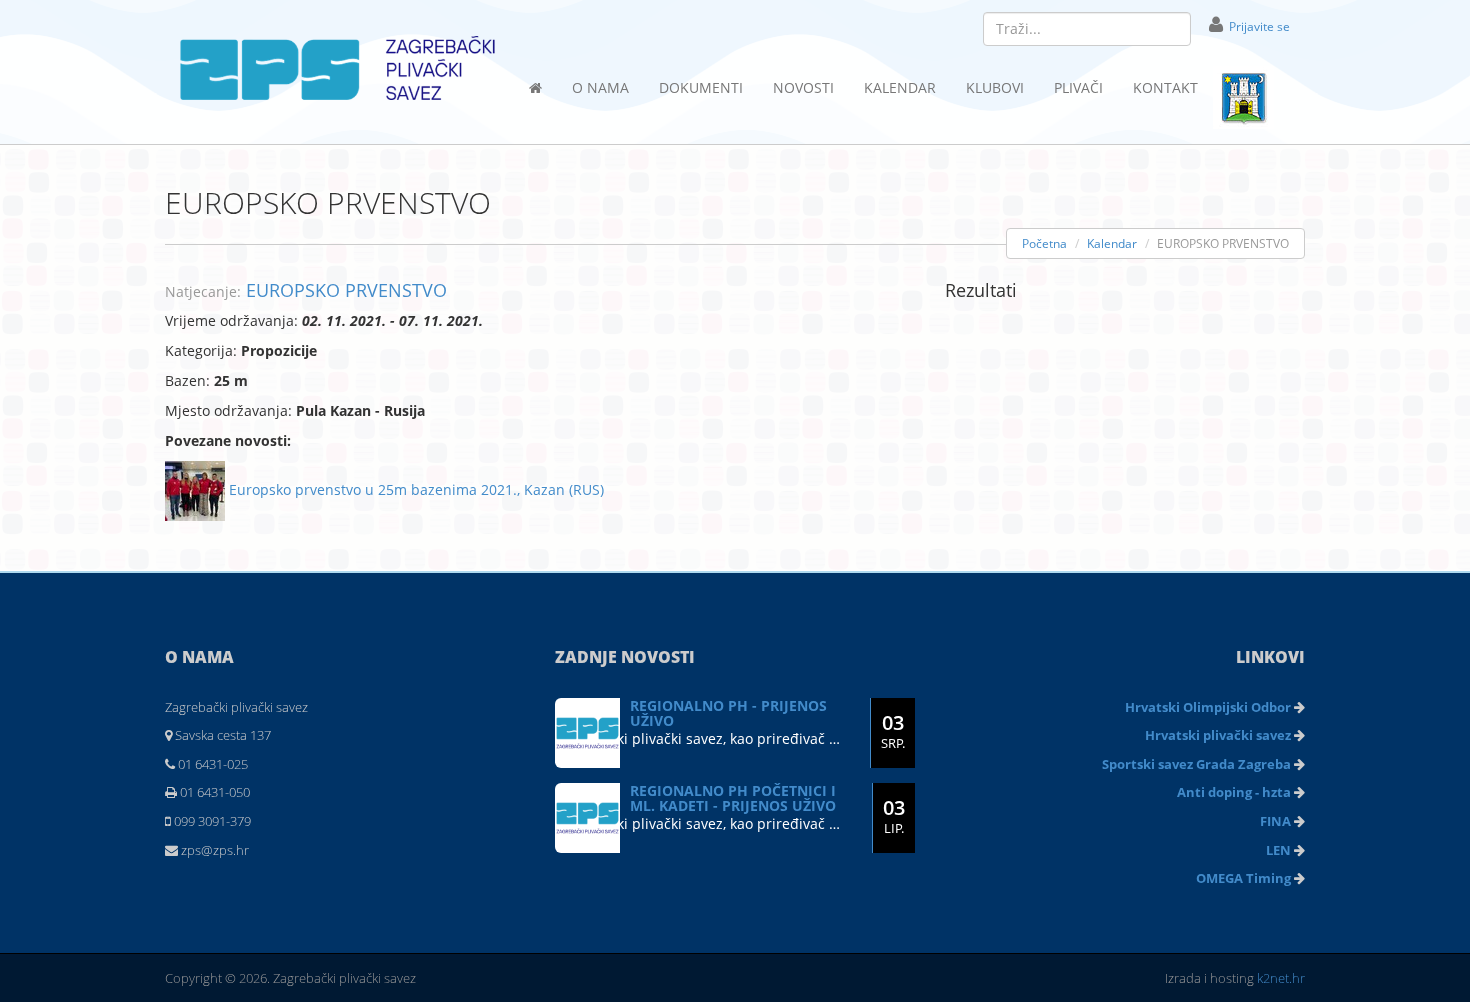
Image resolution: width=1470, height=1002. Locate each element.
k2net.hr (1281, 978)
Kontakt (1165, 87)
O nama (600, 87)
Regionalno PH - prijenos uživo (728, 713)
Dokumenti (701, 87)
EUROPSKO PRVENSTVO (346, 290)
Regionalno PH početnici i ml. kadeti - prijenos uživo (733, 798)
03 (893, 730)
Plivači (1078, 87)
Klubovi (995, 87)
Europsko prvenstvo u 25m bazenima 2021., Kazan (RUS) (414, 489)
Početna (1044, 243)
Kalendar (900, 87)
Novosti (803, 87)
